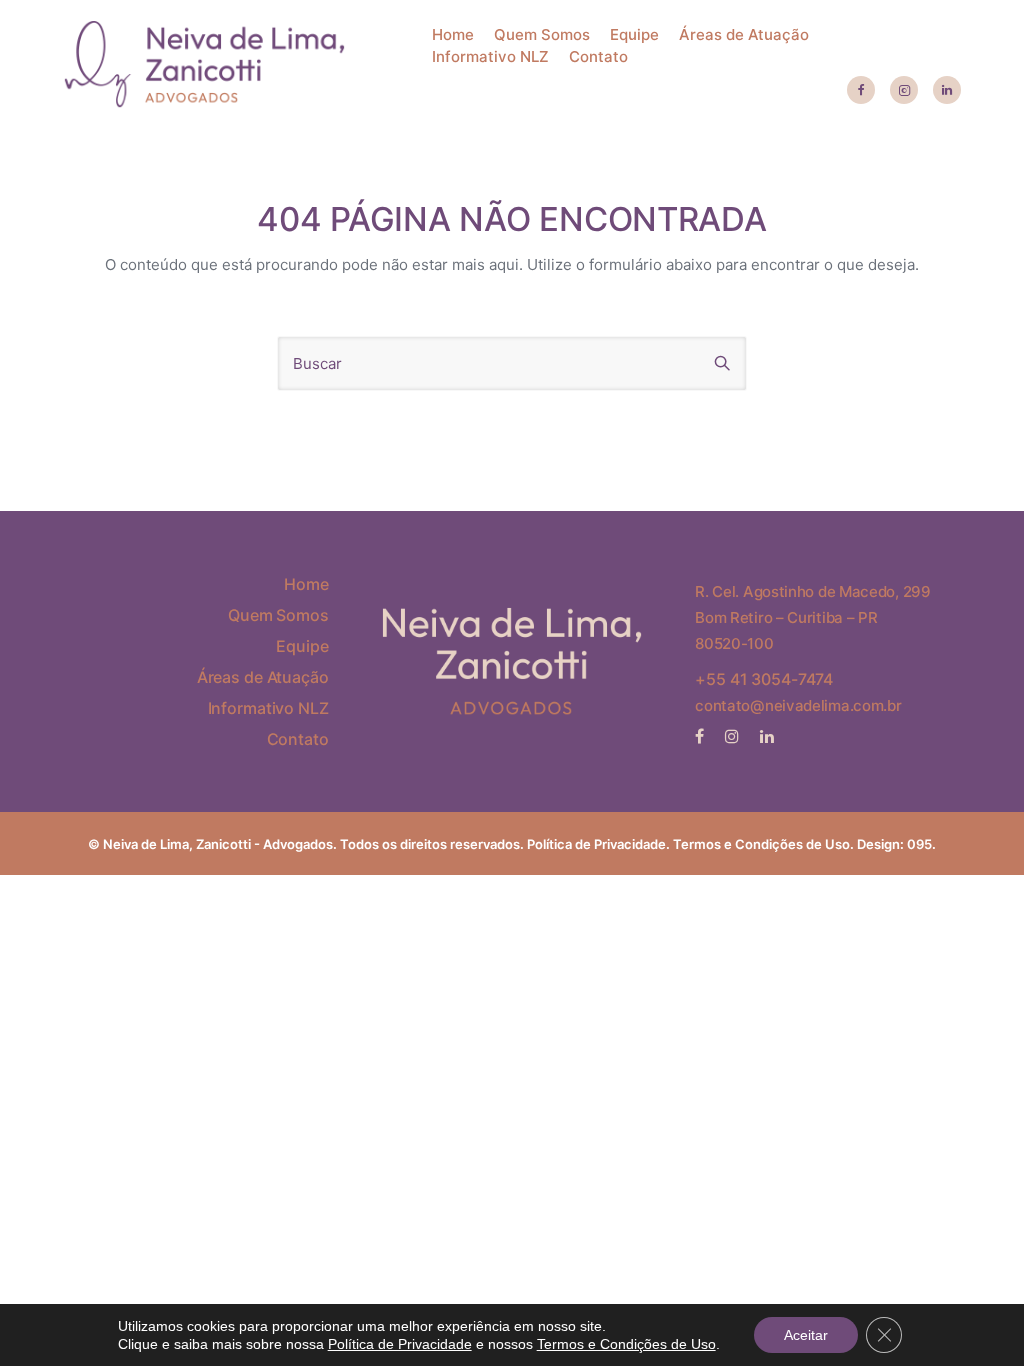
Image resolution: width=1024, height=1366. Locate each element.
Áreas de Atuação (744, 34)
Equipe (634, 34)
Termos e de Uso (761, 844)
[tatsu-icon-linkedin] (947, 91)
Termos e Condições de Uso (626, 1344)
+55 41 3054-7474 (764, 679)
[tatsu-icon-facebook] (861, 91)
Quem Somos (542, 34)
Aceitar (806, 1335)
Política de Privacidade (596, 844)
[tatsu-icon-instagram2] (904, 91)
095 (919, 844)
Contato (598, 56)
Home (453, 34)
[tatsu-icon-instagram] (735, 736)
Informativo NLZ (490, 56)
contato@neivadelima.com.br (798, 705)
